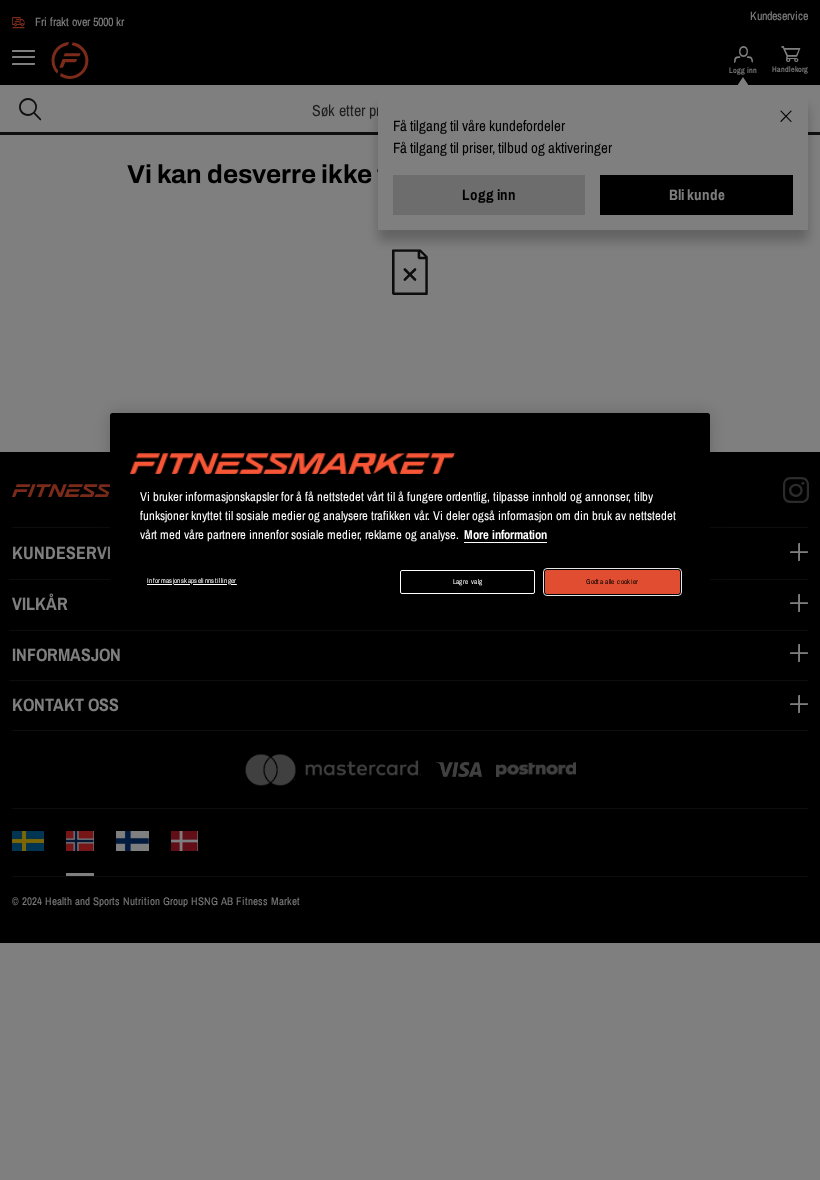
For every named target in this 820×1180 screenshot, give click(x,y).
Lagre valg (468, 581)
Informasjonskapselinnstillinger (192, 580)
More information (505, 534)
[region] (410, 515)
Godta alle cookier (612, 581)
